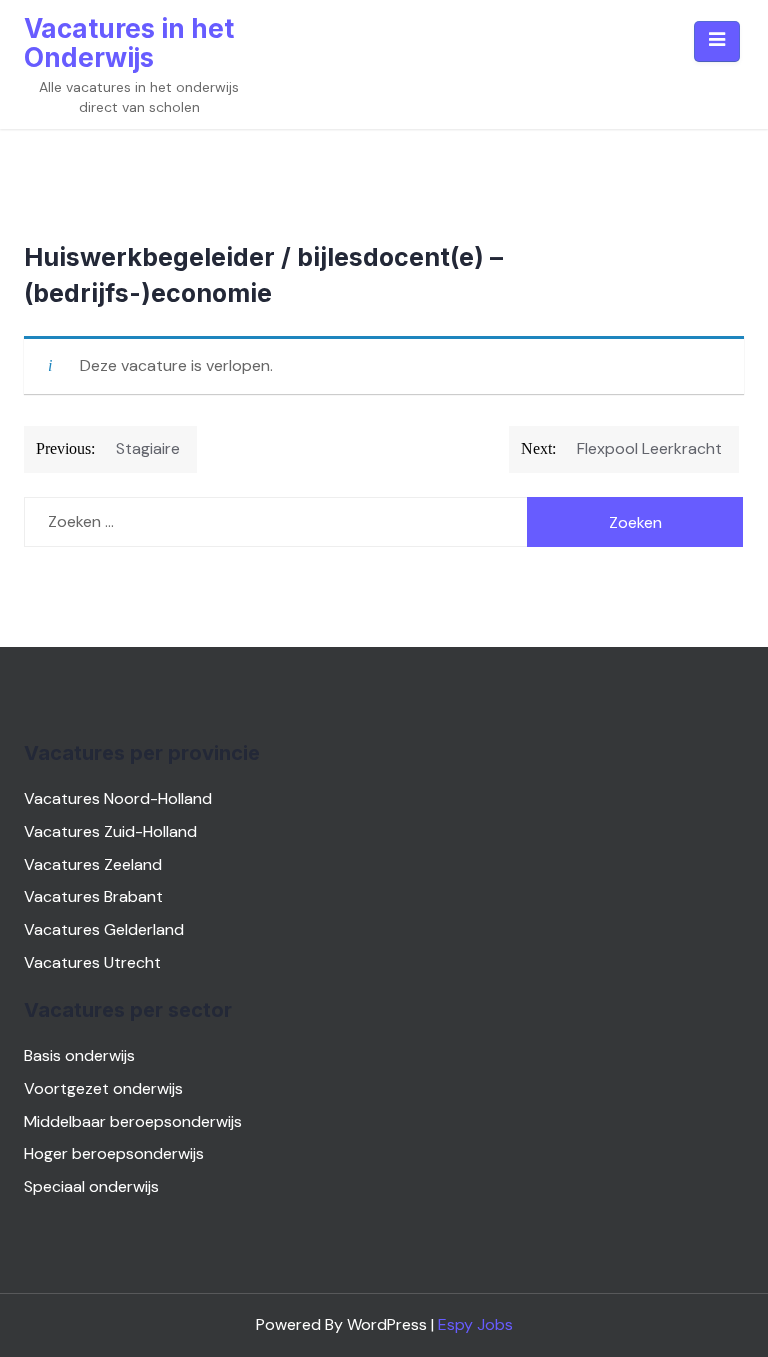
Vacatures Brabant (93, 896)
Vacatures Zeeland (93, 864)
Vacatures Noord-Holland (118, 798)
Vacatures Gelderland (104, 929)
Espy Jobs (475, 1324)
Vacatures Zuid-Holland (110, 831)
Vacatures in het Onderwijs (129, 43)
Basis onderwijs (79, 1055)
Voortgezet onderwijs (103, 1088)
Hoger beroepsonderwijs (114, 1153)
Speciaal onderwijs (91, 1186)
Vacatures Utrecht (92, 962)
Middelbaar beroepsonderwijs (133, 1121)
